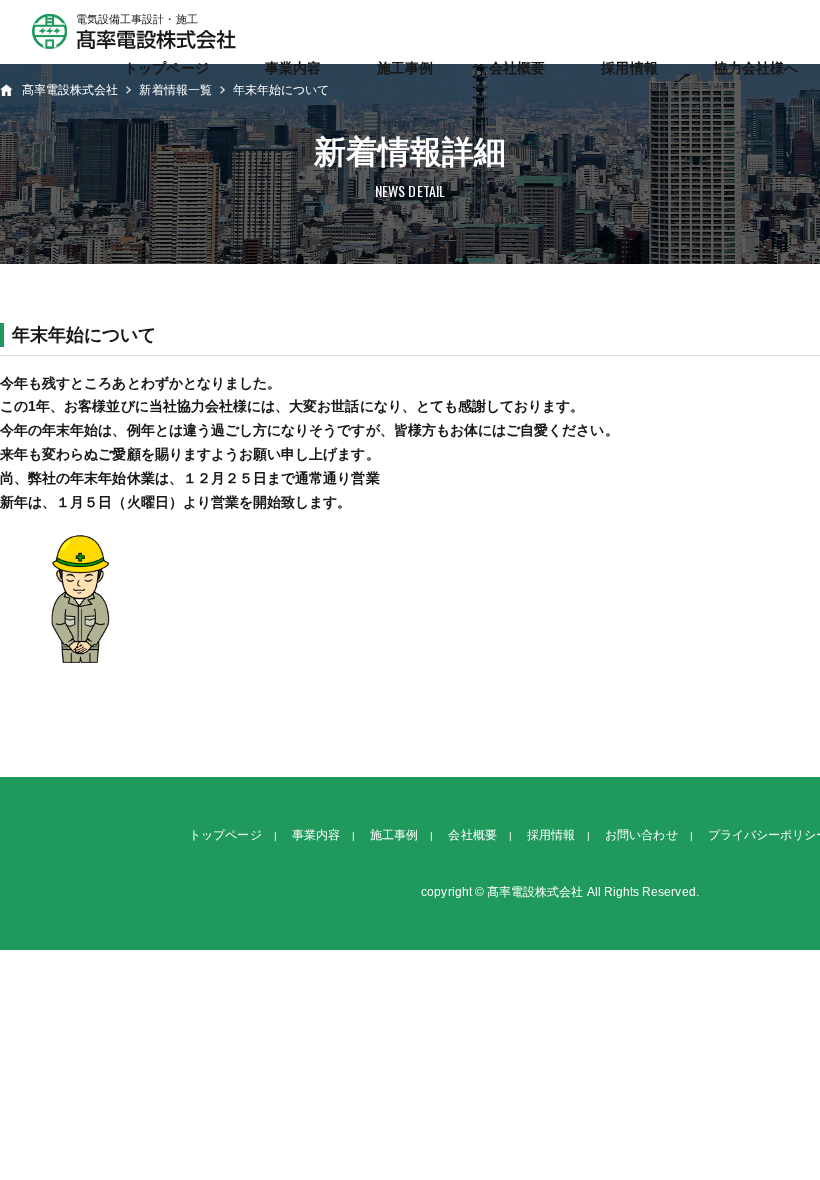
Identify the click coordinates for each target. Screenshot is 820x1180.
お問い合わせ (641, 835)
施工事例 (405, 68)
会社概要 (517, 68)
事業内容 (293, 68)
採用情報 (629, 68)
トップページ (166, 68)
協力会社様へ (756, 68)
